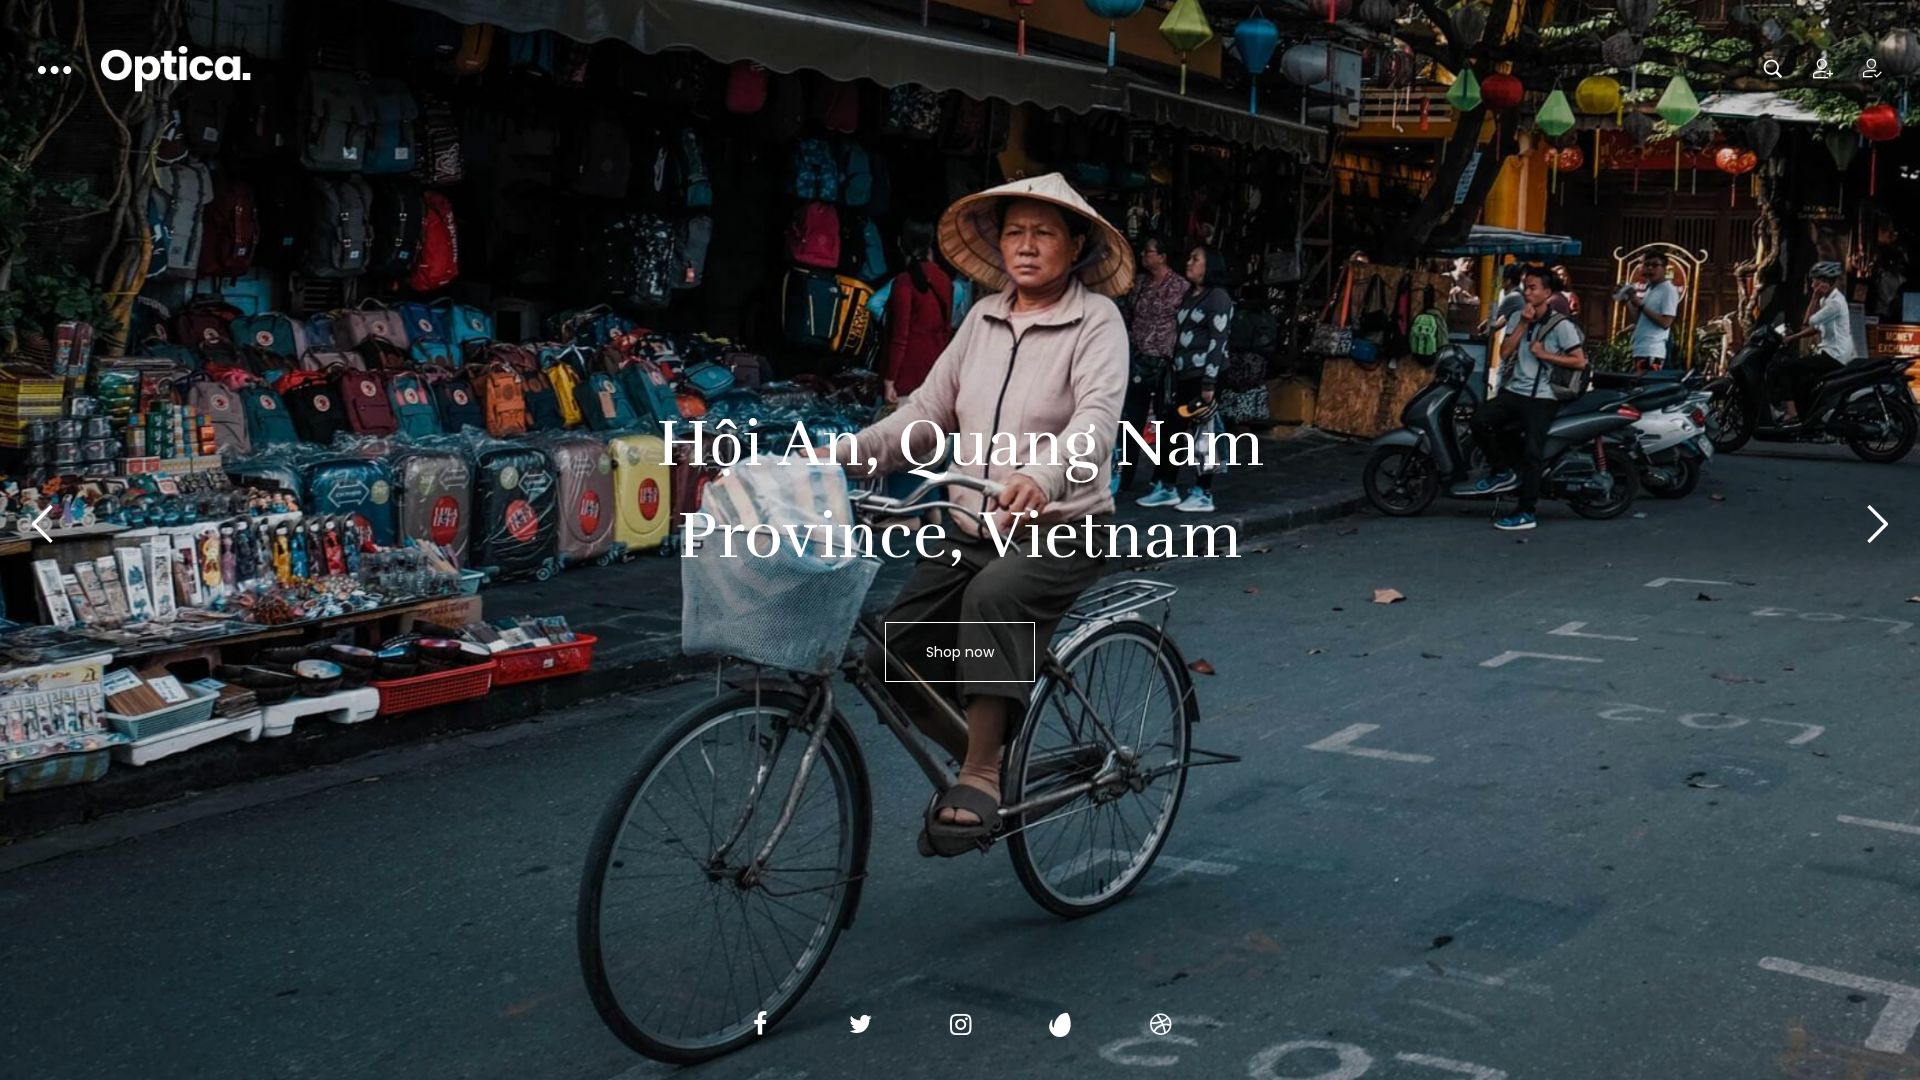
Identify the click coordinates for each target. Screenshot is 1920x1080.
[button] (1878, 524)
